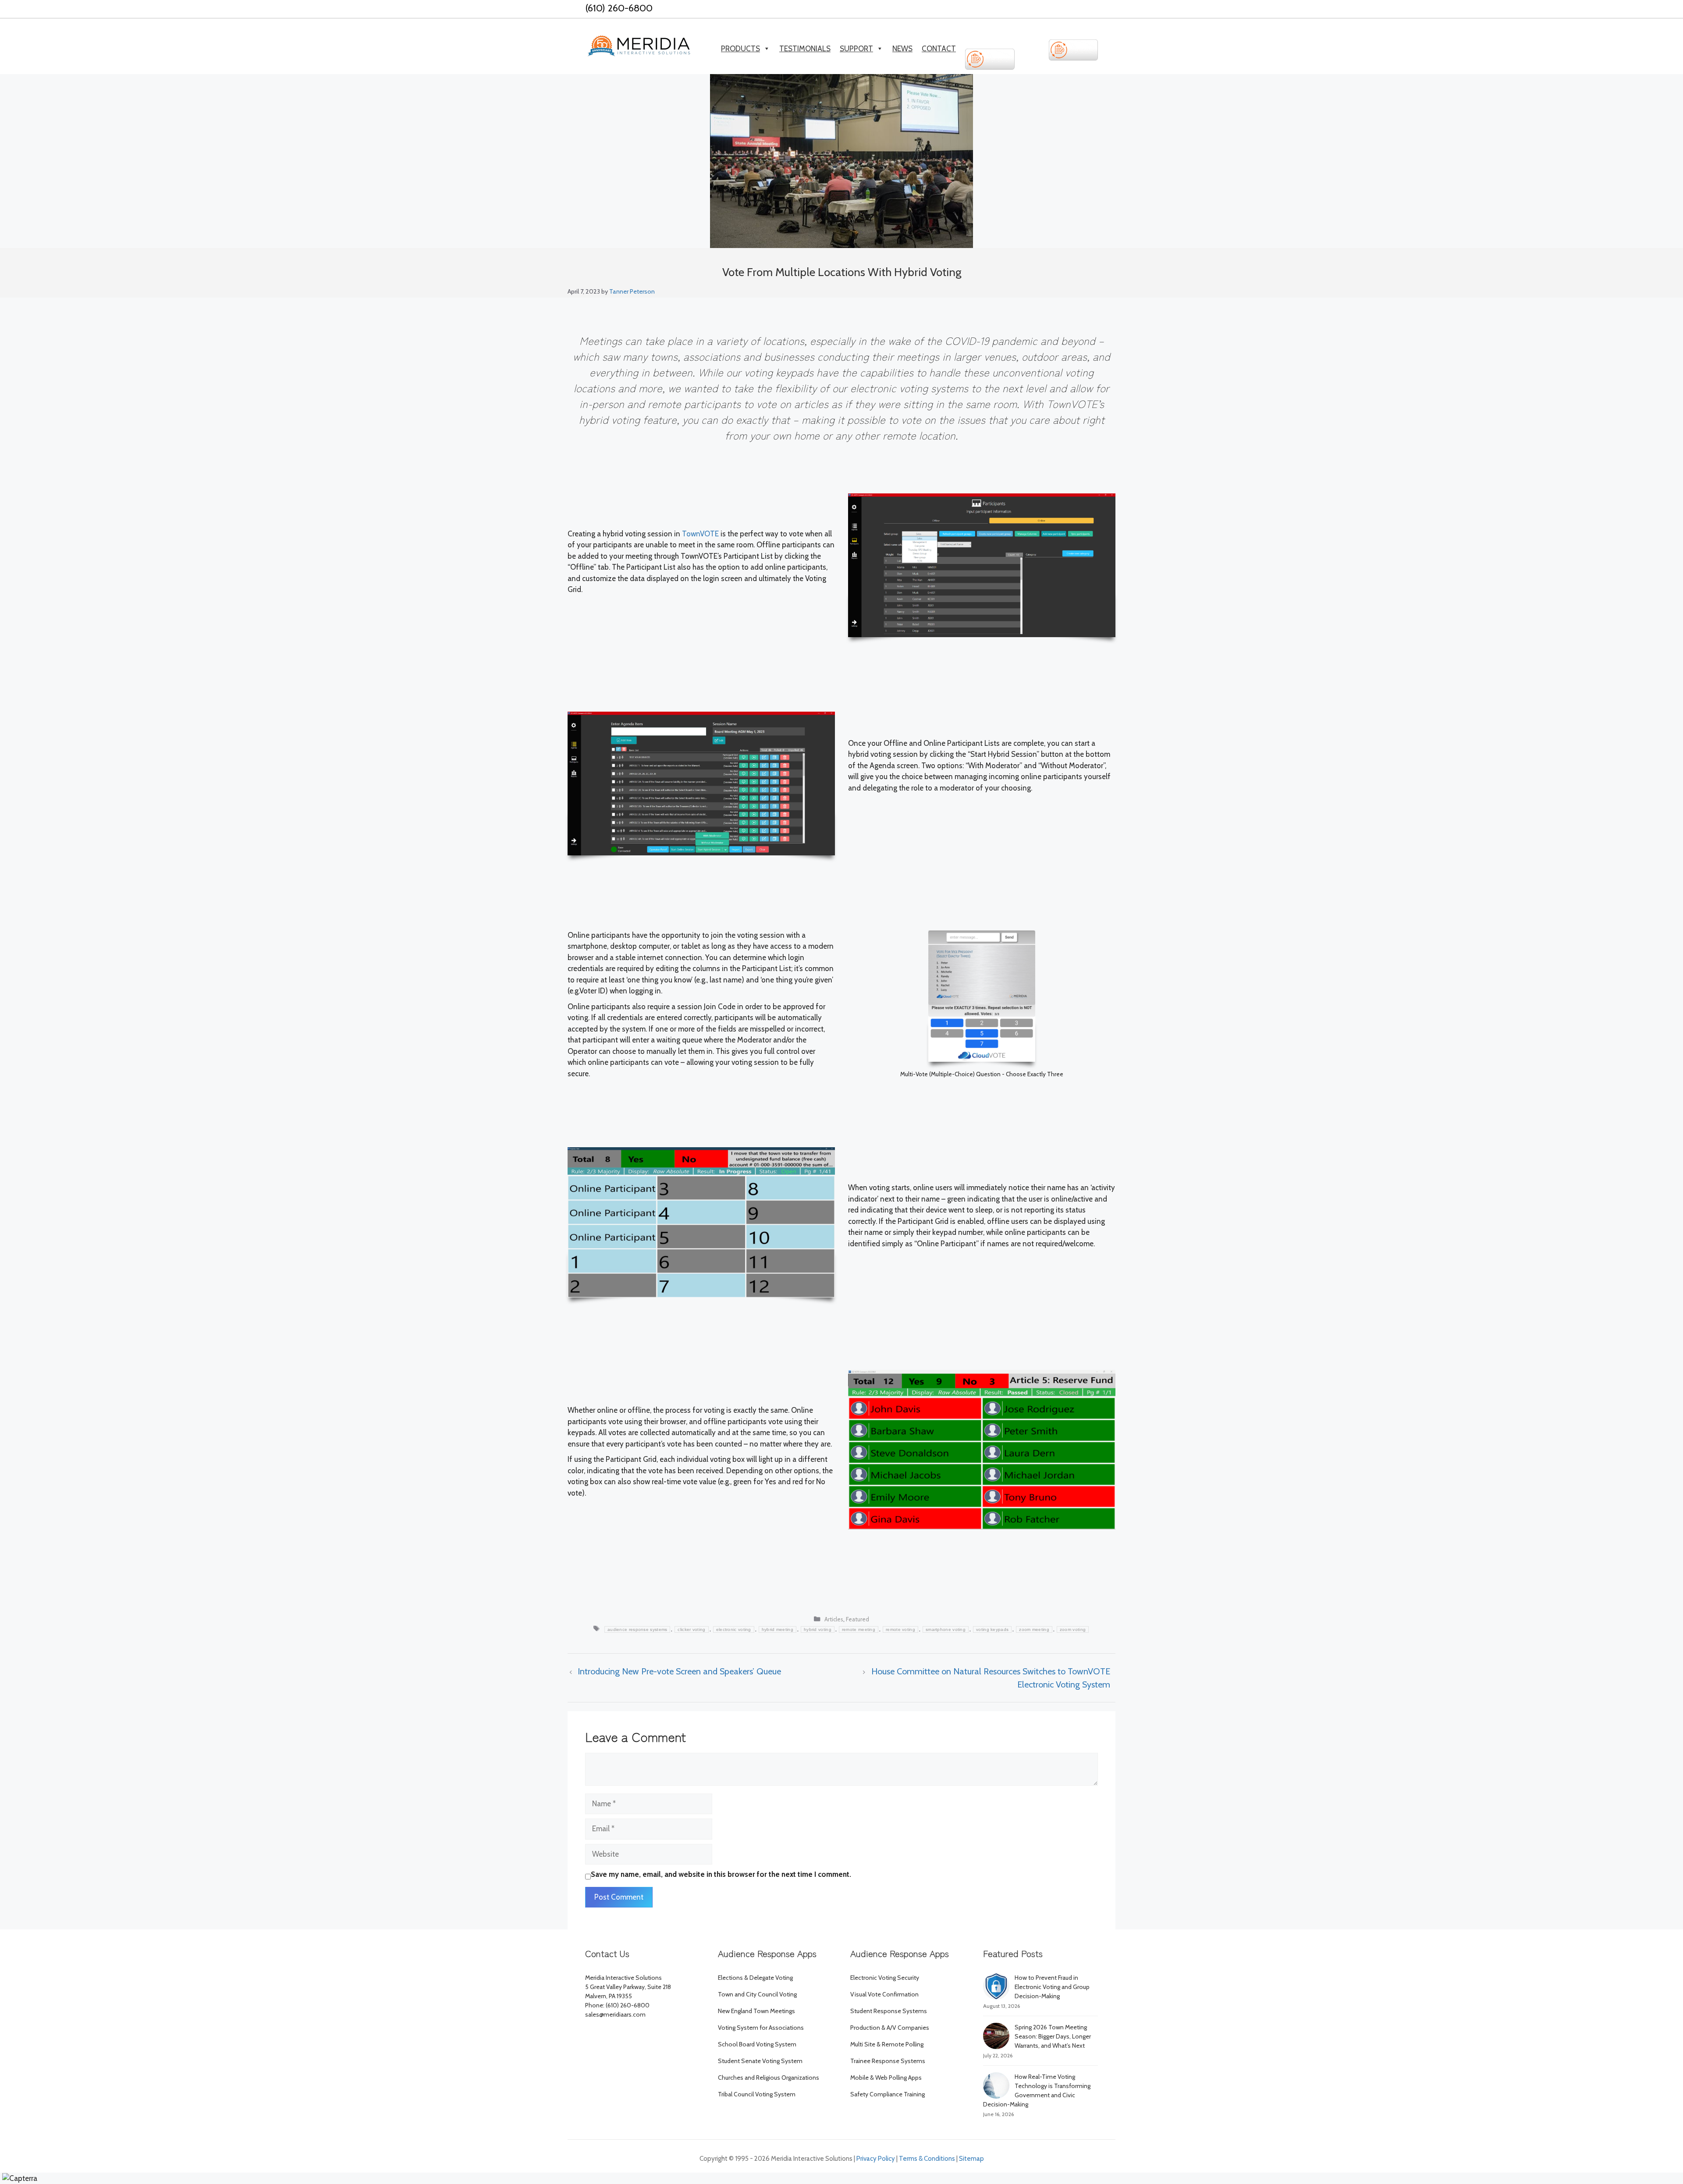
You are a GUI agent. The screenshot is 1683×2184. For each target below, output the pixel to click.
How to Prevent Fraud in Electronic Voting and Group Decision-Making (1052, 1987)
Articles (834, 1619)
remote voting (900, 1629)
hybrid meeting (778, 1629)
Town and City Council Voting (757, 1994)
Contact (939, 49)
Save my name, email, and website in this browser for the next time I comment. (721, 1874)
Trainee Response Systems (888, 2061)
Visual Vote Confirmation (884, 1994)
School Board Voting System (757, 2044)
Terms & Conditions (927, 2159)
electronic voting (734, 1629)
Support (856, 49)
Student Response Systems (889, 2011)
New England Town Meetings (756, 2011)
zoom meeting (1034, 1629)
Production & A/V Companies (890, 2028)
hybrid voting (818, 1629)
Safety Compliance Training (888, 2094)
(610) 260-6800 (619, 8)
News (902, 49)
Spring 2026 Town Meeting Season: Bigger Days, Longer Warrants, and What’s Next (1053, 2036)
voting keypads (992, 1629)
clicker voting (691, 1629)
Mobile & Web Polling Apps (886, 2078)
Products (740, 49)
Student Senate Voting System (760, 2061)
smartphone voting (946, 1629)
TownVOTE (700, 534)
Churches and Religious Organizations (769, 2078)
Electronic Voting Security (885, 1978)
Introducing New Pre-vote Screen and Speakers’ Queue (679, 1671)
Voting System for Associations (761, 2028)
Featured (857, 1619)
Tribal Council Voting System (757, 2094)
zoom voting (1073, 1629)
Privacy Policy (876, 2159)
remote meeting (859, 1629)
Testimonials (805, 49)
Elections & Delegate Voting (755, 1978)
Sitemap (971, 2159)
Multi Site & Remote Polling (887, 2044)
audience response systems (637, 1629)
